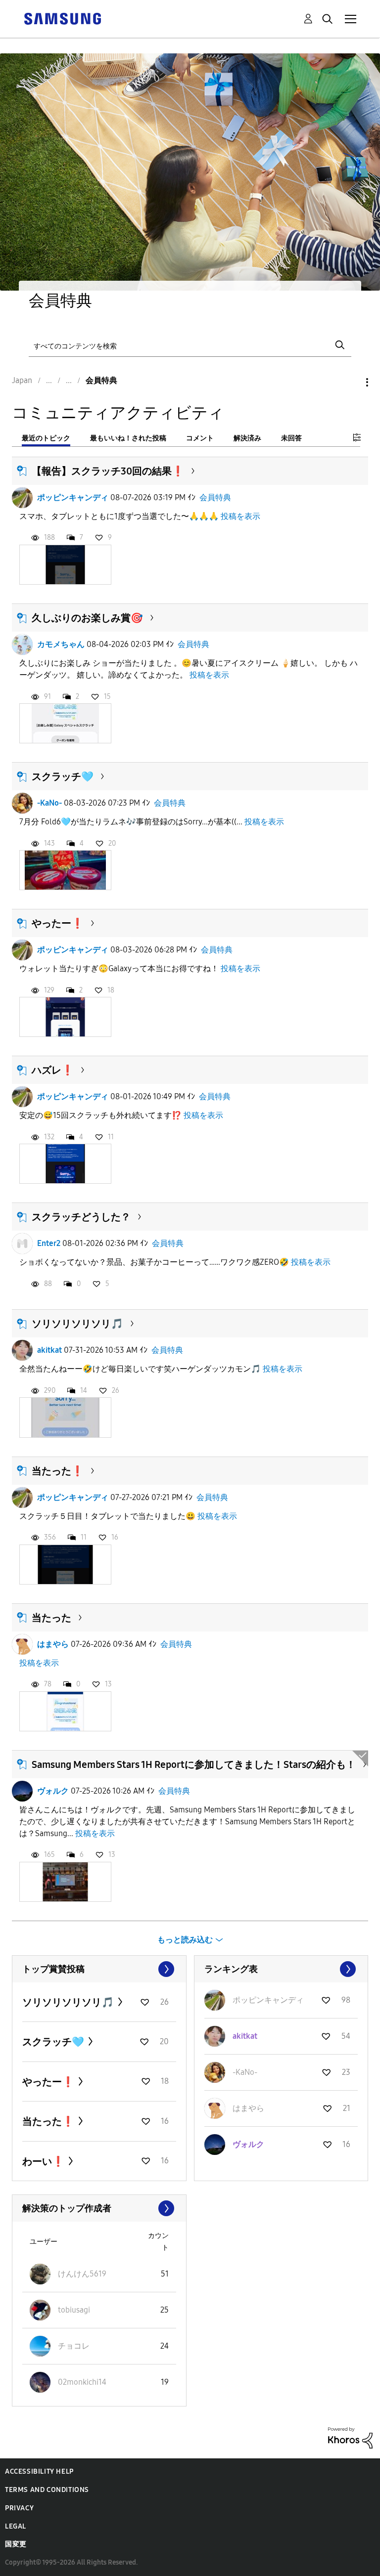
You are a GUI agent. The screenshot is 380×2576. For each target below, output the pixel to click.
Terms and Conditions (47, 2490)
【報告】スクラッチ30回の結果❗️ (108, 471)
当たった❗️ (58, 1471)
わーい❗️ (44, 2161)
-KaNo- (49, 803)
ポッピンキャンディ (73, 497)
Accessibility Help (39, 2471)
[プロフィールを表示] (22, 498)
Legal (16, 2526)
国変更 (16, 2544)
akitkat (49, 1350)
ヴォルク (53, 1791)
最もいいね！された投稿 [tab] (128, 438)
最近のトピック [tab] (46, 438)
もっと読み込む (185, 1940)
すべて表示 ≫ (99, 1969)
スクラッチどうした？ (81, 1217)
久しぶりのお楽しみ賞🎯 (87, 618)
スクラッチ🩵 (63, 776)
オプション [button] (350, 382)
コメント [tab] (200, 438)
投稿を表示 (240, 516)
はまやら (53, 1644)
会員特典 (215, 497)
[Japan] (62, 18)
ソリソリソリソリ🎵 (77, 1324)
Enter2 (49, 1243)
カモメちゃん (61, 644)
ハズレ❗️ (53, 1070)
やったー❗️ (58, 923)
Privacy (19, 2508)
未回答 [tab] (291, 438)
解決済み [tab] (247, 438)
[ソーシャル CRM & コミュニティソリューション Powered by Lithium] (350, 2437)
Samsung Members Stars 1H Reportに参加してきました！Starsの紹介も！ (194, 1764)
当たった (51, 1618)
